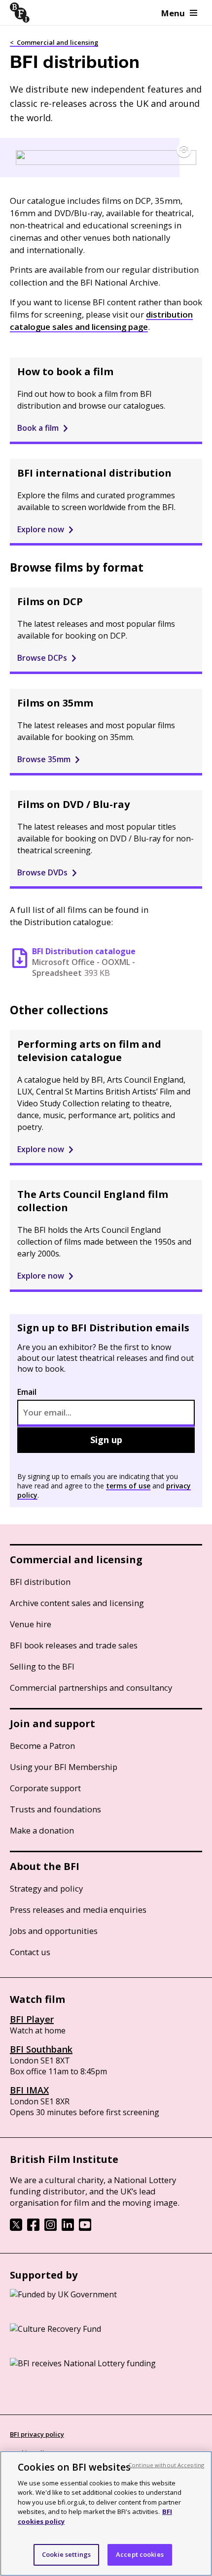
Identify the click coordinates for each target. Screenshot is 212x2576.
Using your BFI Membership (64, 1767)
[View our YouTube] (85, 2228)
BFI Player (32, 2019)
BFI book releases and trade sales (74, 1645)
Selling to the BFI (42, 1666)
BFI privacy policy (37, 2434)
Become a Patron (42, 1746)
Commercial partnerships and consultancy (91, 1688)
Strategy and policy (46, 1888)
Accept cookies (140, 2554)
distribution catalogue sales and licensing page (101, 321)
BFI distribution (40, 1582)
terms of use (128, 1486)
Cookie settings (66, 2554)
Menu (173, 13)
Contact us (30, 1952)
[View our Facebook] (33, 2228)
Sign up (106, 1440)
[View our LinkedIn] (68, 2228)
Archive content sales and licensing (77, 1603)
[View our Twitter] (16, 2228)
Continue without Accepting (166, 2465)
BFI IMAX (29, 2090)
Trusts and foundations (55, 1809)
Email (27, 1392)
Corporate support (45, 1788)
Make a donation (42, 1830)
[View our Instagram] (51, 2228)
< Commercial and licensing (54, 42)
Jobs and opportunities (54, 1931)
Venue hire (31, 1624)
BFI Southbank (41, 2049)
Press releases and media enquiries (78, 1910)
